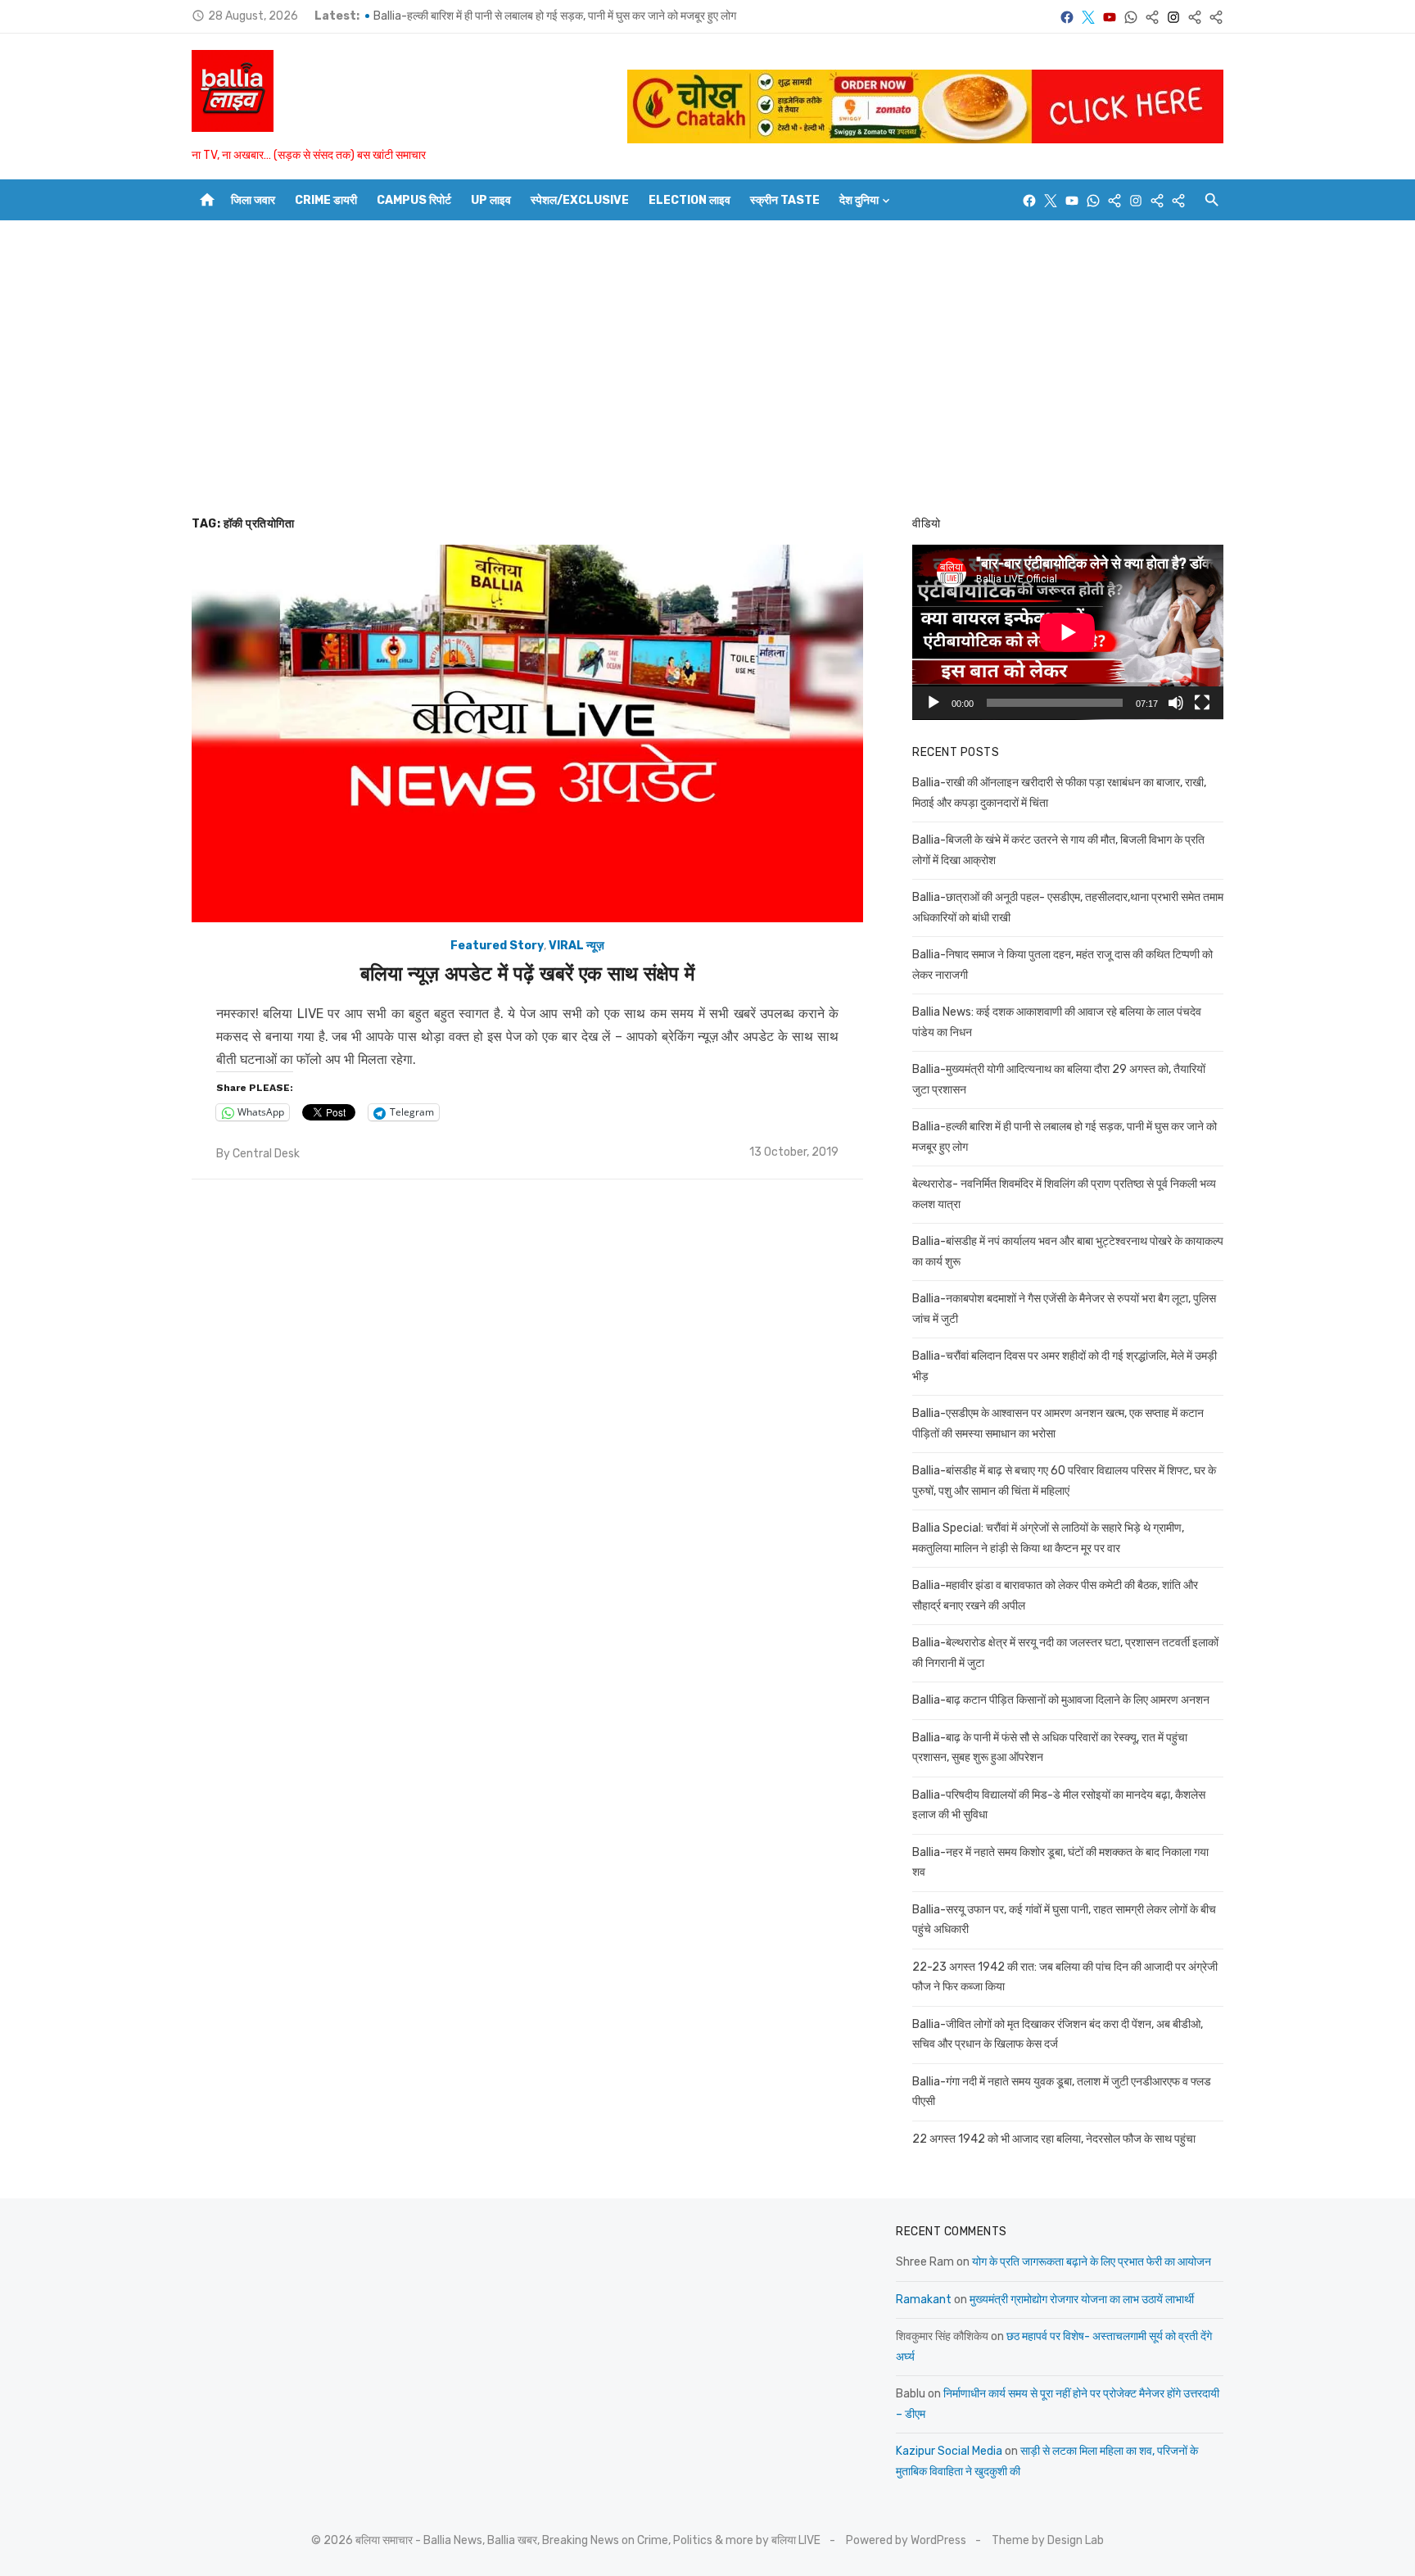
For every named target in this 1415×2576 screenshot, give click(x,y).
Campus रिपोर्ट (414, 200)
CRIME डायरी (326, 200)
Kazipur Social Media (949, 2451)
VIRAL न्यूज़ (576, 946)
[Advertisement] (707, 368)
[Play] (934, 703)
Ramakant (924, 2300)
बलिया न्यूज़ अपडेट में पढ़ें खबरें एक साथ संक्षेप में (527, 974)
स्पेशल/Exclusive (580, 200)
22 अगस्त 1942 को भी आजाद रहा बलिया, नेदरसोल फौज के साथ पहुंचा (1054, 2139)
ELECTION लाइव (689, 200)
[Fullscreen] (1202, 703)
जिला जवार (253, 200)
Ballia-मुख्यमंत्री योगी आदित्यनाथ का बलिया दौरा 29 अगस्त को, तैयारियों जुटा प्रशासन (548, 16)
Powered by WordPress (906, 2540)
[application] (1068, 632)
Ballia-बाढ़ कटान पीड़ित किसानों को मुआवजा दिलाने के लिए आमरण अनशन (1061, 1700)
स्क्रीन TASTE (785, 200)
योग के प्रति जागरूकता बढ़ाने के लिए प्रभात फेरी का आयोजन (1092, 2262)
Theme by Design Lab (1048, 2540)
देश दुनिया (859, 200)
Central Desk (266, 1154)
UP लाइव (491, 200)
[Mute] (1176, 703)
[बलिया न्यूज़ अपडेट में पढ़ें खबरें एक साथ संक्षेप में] (527, 734)
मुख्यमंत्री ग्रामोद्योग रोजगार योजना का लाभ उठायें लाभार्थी (1082, 2300)
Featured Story (497, 946)
